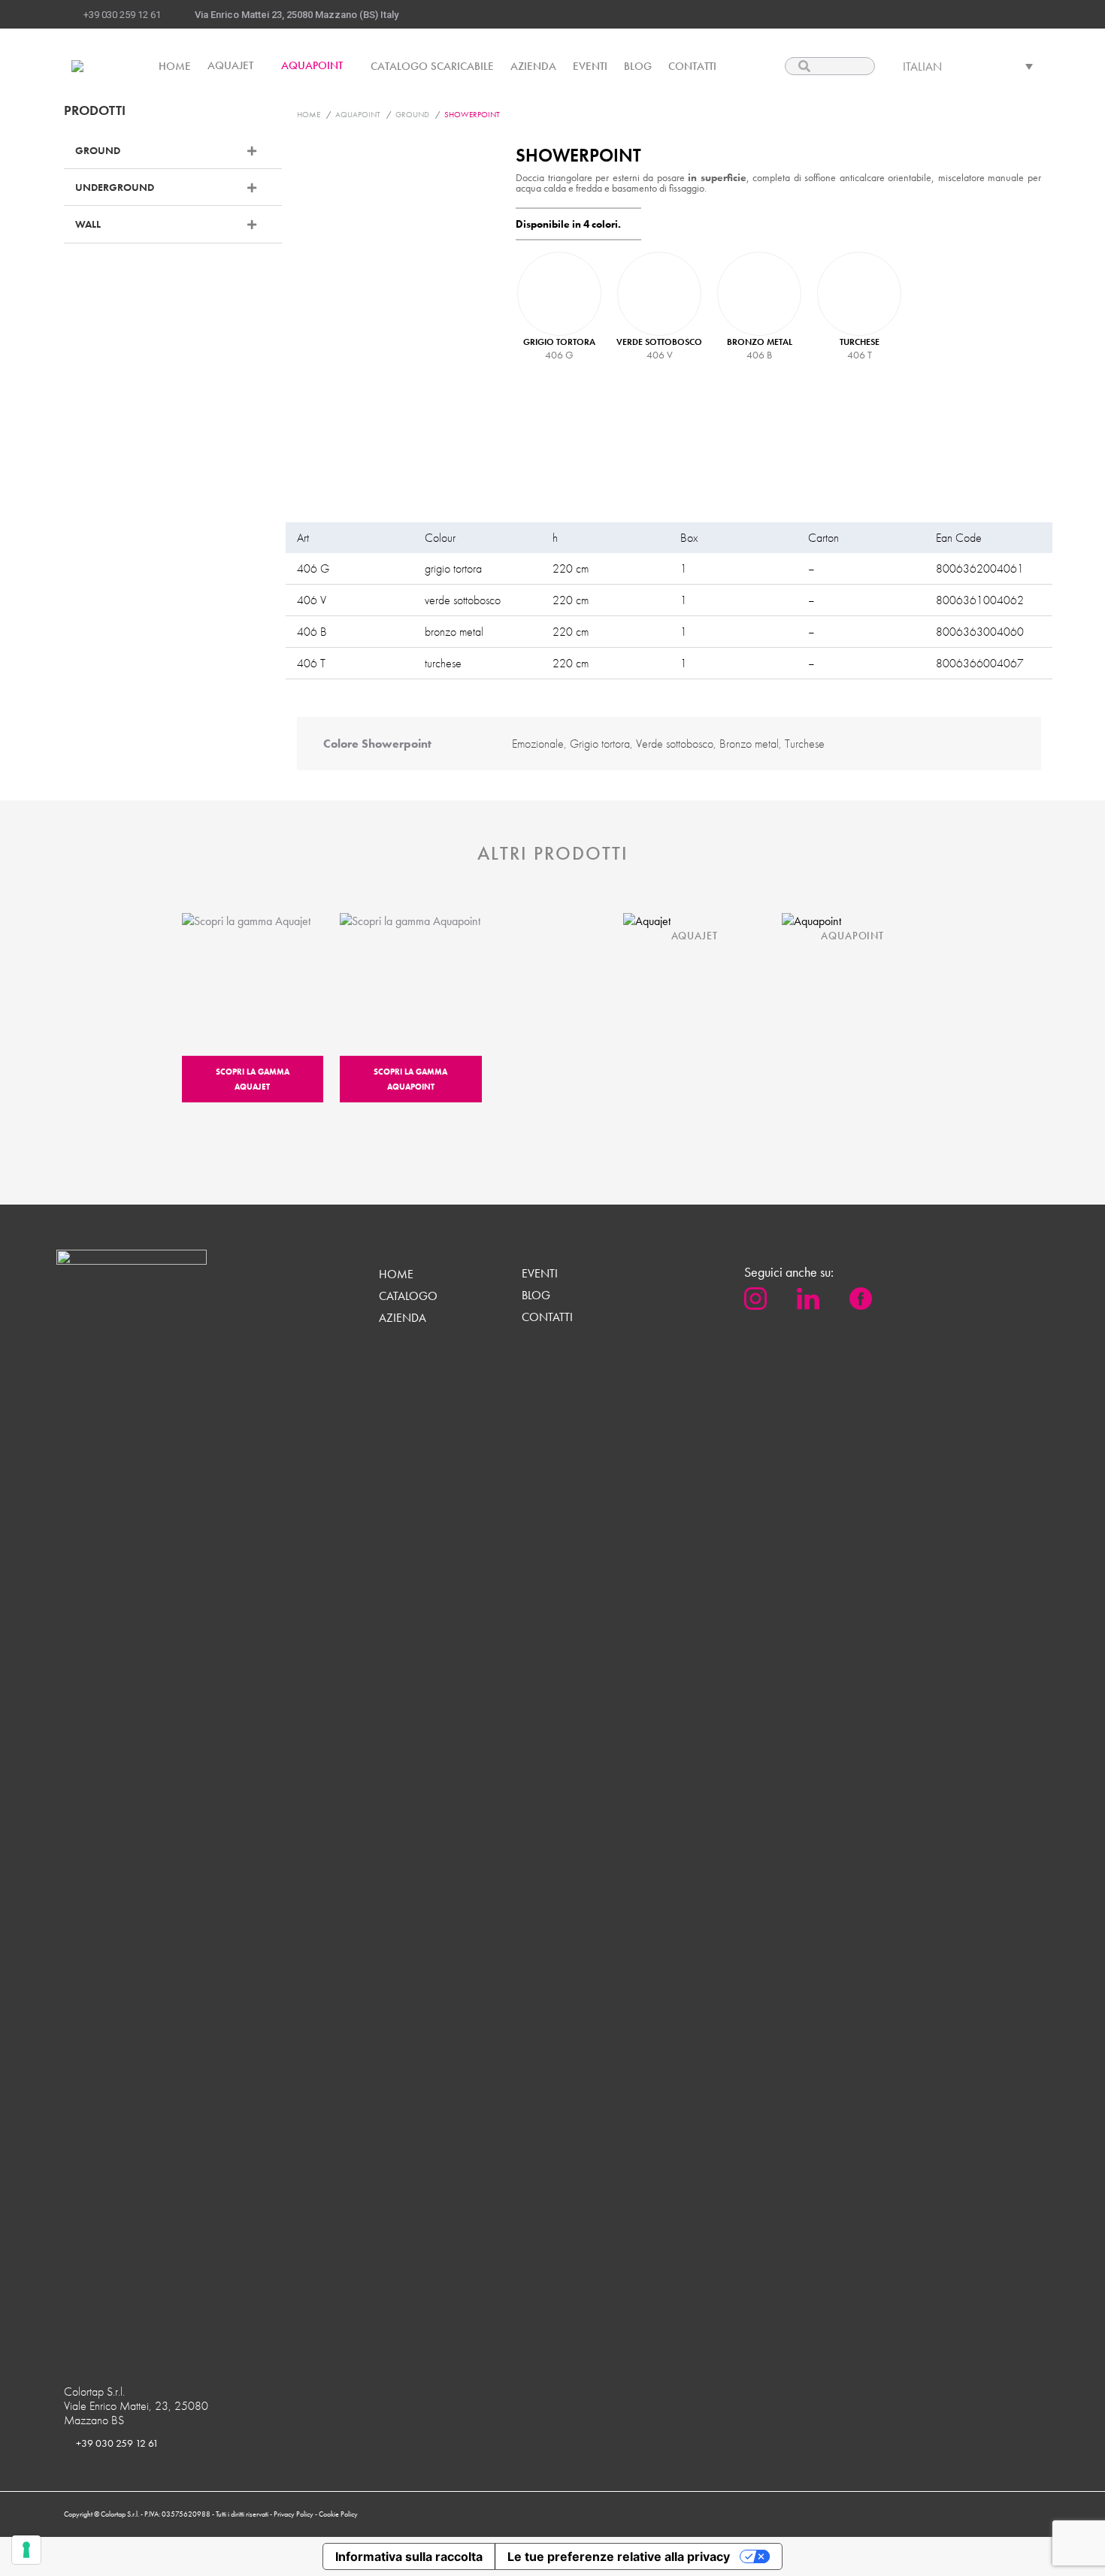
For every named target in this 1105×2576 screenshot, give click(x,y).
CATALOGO (408, 1296)
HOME (396, 1274)
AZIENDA (403, 1318)
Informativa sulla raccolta (409, 2556)
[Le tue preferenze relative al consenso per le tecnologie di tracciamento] (26, 2550)
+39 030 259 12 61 (122, 15)
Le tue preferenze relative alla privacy (619, 2556)
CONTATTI (547, 1317)
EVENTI (540, 1274)
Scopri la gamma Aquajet (253, 1079)
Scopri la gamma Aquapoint (410, 1079)
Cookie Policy (338, 2514)
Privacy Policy (294, 2514)
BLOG (536, 1296)
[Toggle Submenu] (256, 150)
